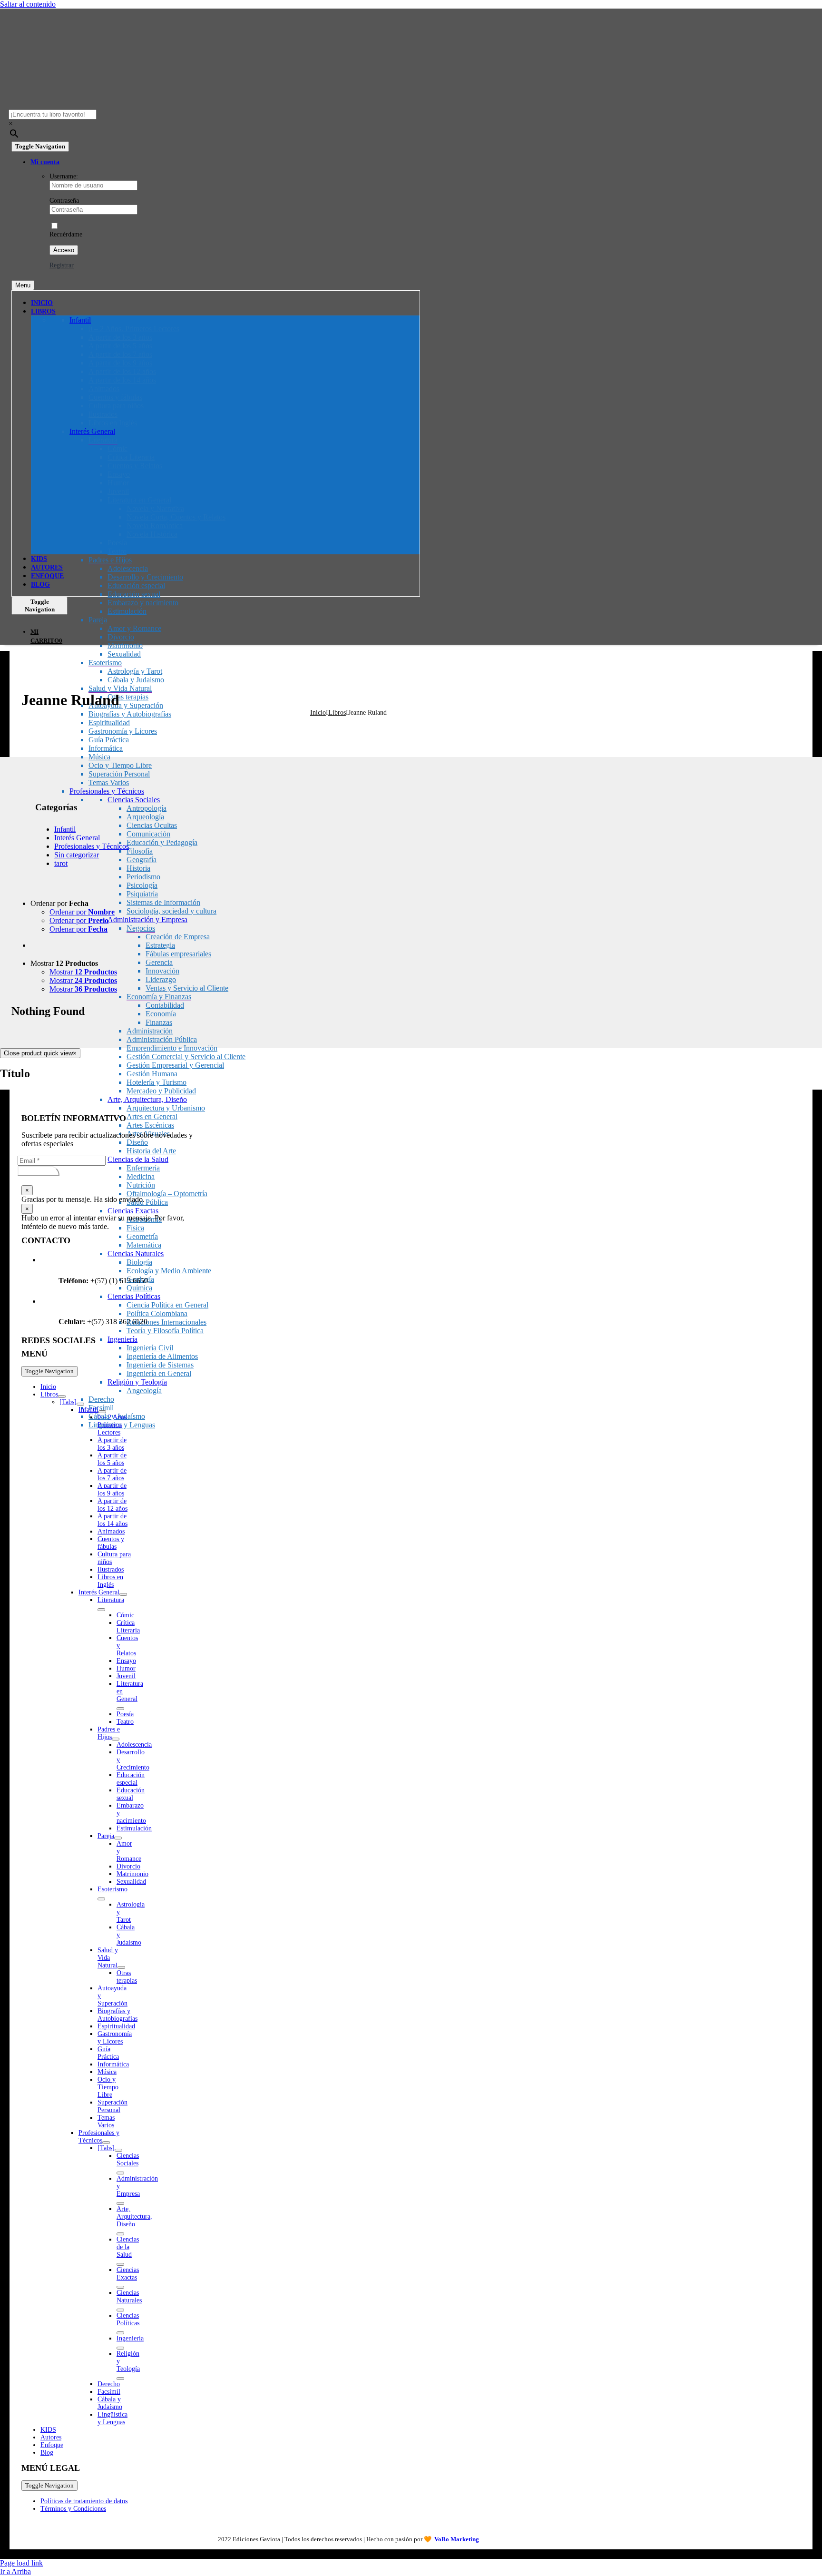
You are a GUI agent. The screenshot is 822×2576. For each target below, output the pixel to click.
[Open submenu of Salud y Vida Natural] (121, 1967)
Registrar (62, 265)
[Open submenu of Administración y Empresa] (120, 2203)
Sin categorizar (77, 855)
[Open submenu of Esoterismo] (101, 1899)
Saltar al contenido (28, 4)
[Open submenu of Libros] (62, 1396)
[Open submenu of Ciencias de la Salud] (120, 2264)
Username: (64, 176)
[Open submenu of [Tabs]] (80, 1404)
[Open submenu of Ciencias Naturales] (120, 2310)
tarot (61, 863)
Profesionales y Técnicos (92, 846)
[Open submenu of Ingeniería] (120, 2348)
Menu (23, 285)
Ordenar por (82, 912)
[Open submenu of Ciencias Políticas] (120, 2333)
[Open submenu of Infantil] (102, 1412)
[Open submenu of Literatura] (101, 1610)
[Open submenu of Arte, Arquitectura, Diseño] (120, 2234)
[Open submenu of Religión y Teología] (120, 2379)
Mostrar (83, 972)
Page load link (21, 2563)
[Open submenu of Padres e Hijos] (116, 1739)
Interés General (77, 838)
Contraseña (64, 201)
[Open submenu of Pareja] (118, 1838)
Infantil (65, 829)
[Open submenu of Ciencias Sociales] (120, 2173)
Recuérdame (66, 234)
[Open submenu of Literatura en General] (120, 1709)
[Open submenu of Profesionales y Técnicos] (106, 2143)
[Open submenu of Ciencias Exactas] (120, 2287)
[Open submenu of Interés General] (123, 1594)
